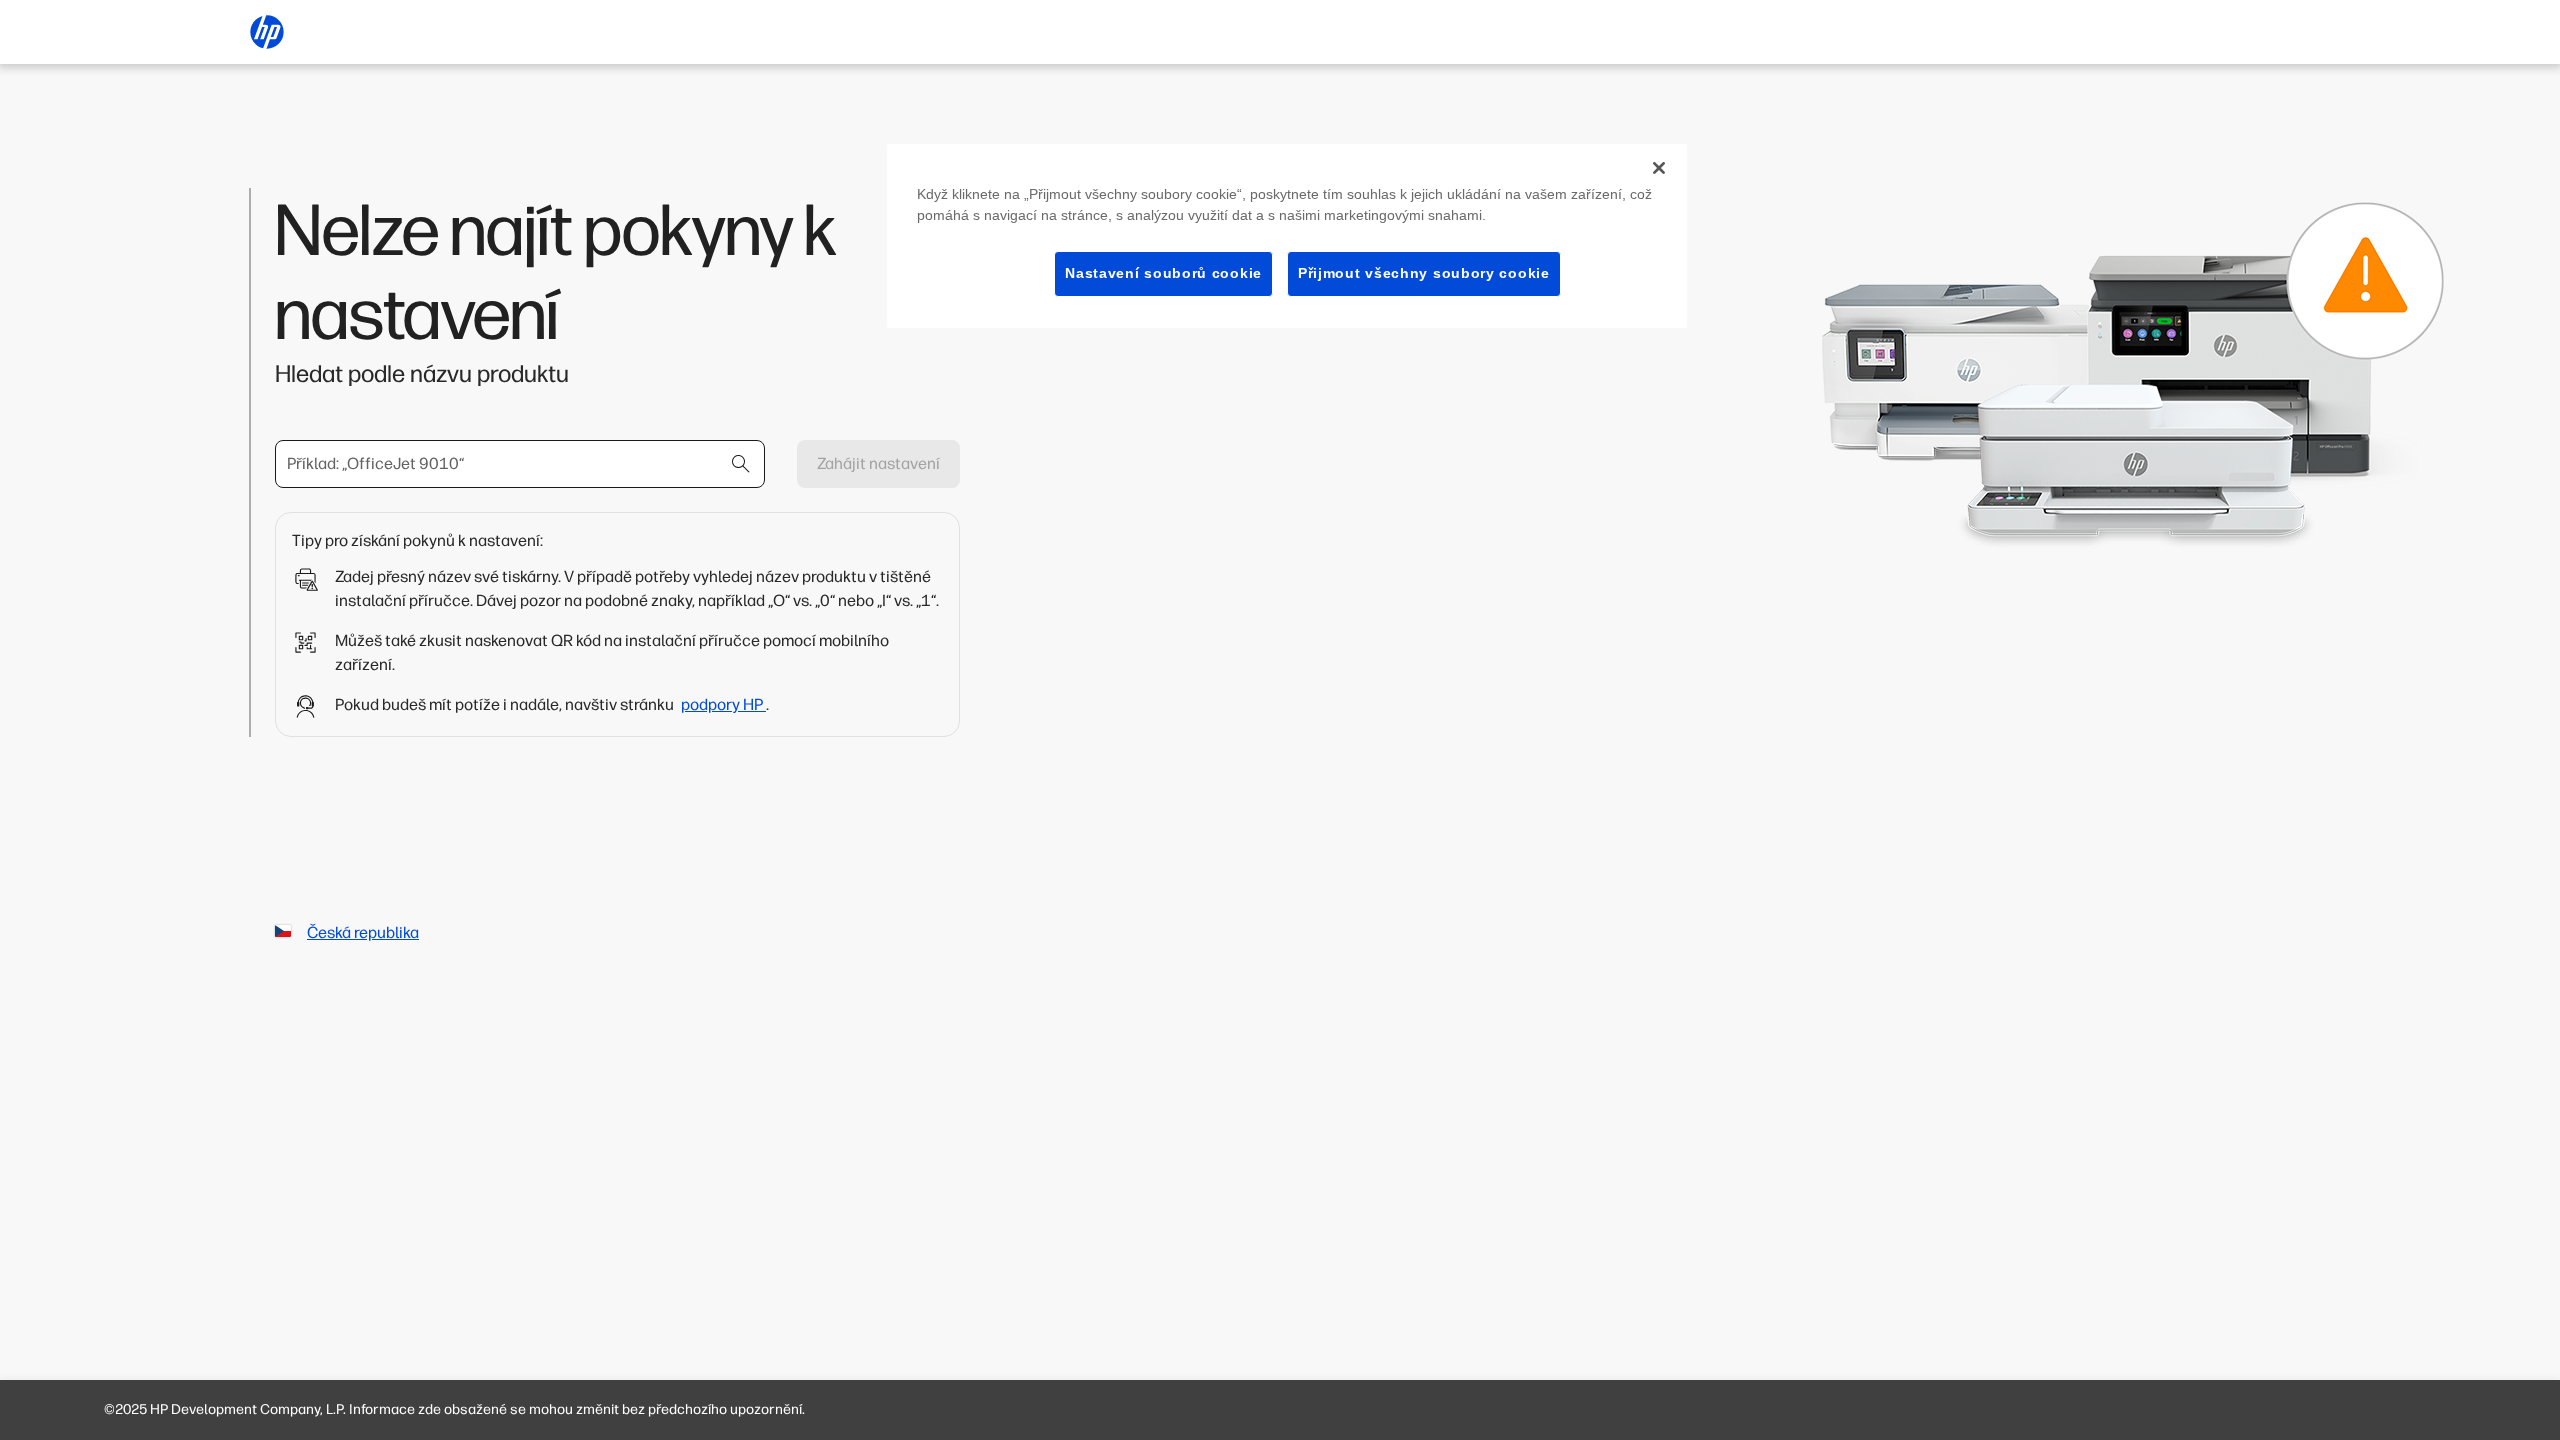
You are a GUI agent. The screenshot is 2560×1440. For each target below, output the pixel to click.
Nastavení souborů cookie (1163, 273)
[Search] (741, 464)
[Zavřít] (1659, 168)
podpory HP (723, 704)
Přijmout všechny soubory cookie (1424, 273)
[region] (1287, 236)
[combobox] (520, 464)
